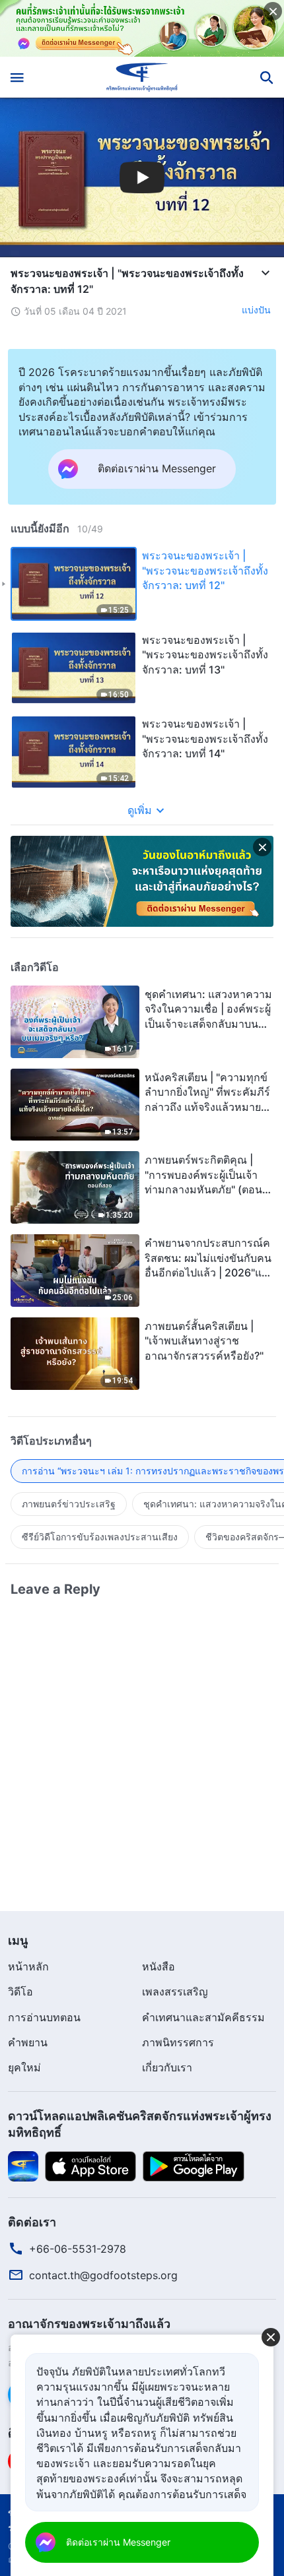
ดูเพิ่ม (140, 810)
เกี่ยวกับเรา (167, 2067)
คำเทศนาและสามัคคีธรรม (203, 2017)
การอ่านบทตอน (44, 2017)
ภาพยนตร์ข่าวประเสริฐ (69, 1504)
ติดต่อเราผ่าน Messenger (118, 2542)
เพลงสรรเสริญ (175, 1992)
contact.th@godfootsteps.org (103, 2275)
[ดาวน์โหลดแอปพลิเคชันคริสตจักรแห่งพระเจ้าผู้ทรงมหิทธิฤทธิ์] (23, 2165)
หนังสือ (159, 1966)
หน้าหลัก (28, 1966)
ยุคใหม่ (24, 2067)
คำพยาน (28, 2042)
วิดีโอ (20, 1992)
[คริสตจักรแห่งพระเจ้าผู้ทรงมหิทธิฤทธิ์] (142, 77)
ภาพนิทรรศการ (178, 2042)
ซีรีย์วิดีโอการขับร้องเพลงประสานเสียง (100, 1537)
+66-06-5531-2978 (78, 2249)
